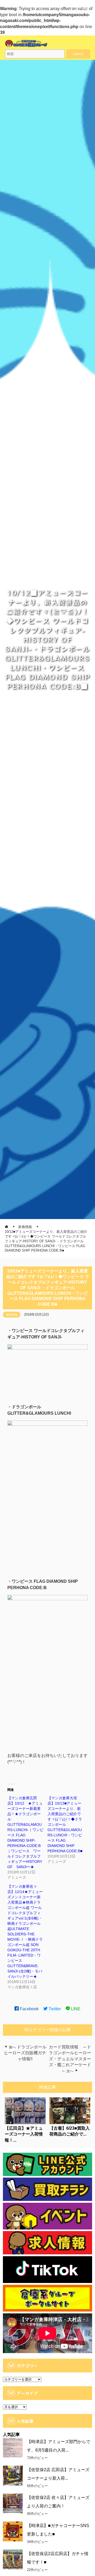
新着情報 (12, 1315)
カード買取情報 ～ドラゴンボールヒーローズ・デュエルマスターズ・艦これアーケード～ (70, 2059)
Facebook (29, 2009)
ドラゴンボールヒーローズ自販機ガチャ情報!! (25, 2053)
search (78, 54)
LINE (75, 2009)
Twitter (54, 2009)
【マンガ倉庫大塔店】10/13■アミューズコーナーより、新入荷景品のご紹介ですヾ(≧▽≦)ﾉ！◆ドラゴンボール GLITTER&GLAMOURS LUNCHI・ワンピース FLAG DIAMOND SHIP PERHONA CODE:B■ (65, 1824)
